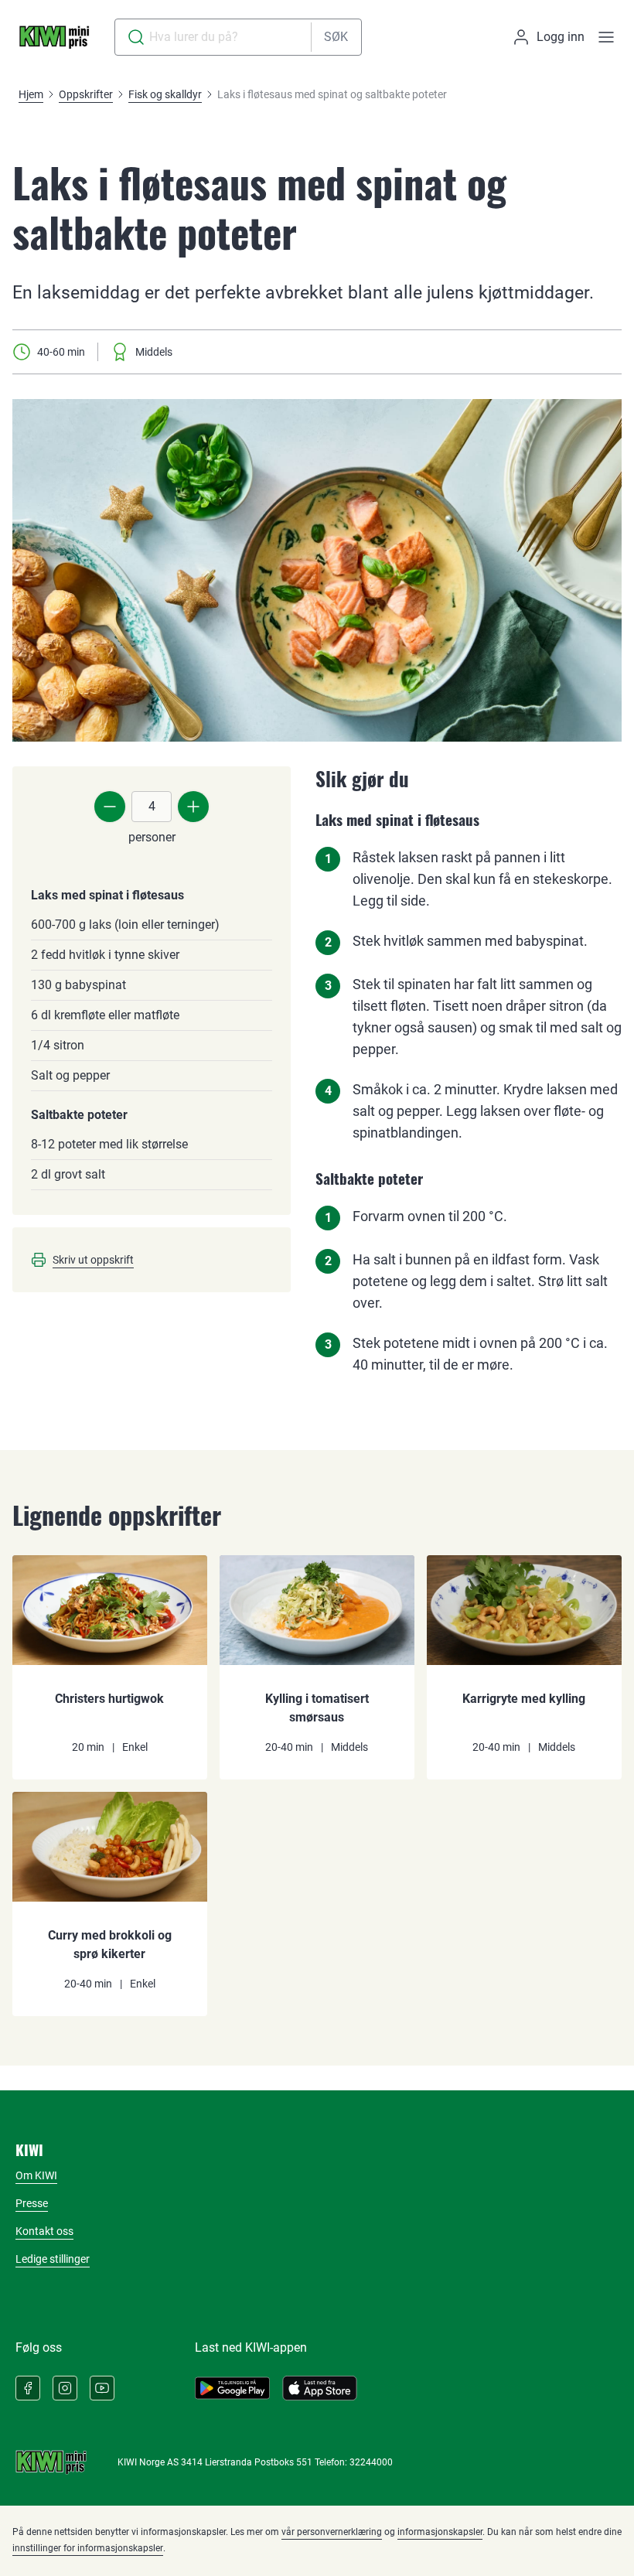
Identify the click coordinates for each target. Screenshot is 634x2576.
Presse (32, 2203)
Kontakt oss (44, 2231)
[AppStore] (320, 2388)
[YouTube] (102, 2388)
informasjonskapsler (440, 2532)
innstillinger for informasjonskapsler (88, 2548)
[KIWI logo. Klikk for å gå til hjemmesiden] (54, 37)
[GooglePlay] (232, 2388)
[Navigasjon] (606, 37)
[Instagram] (65, 2388)
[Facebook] (28, 2388)
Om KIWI (36, 2175)
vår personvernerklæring (332, 2532)
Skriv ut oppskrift (93, 1260)
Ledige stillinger (53, 2259)
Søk (336, 37)
